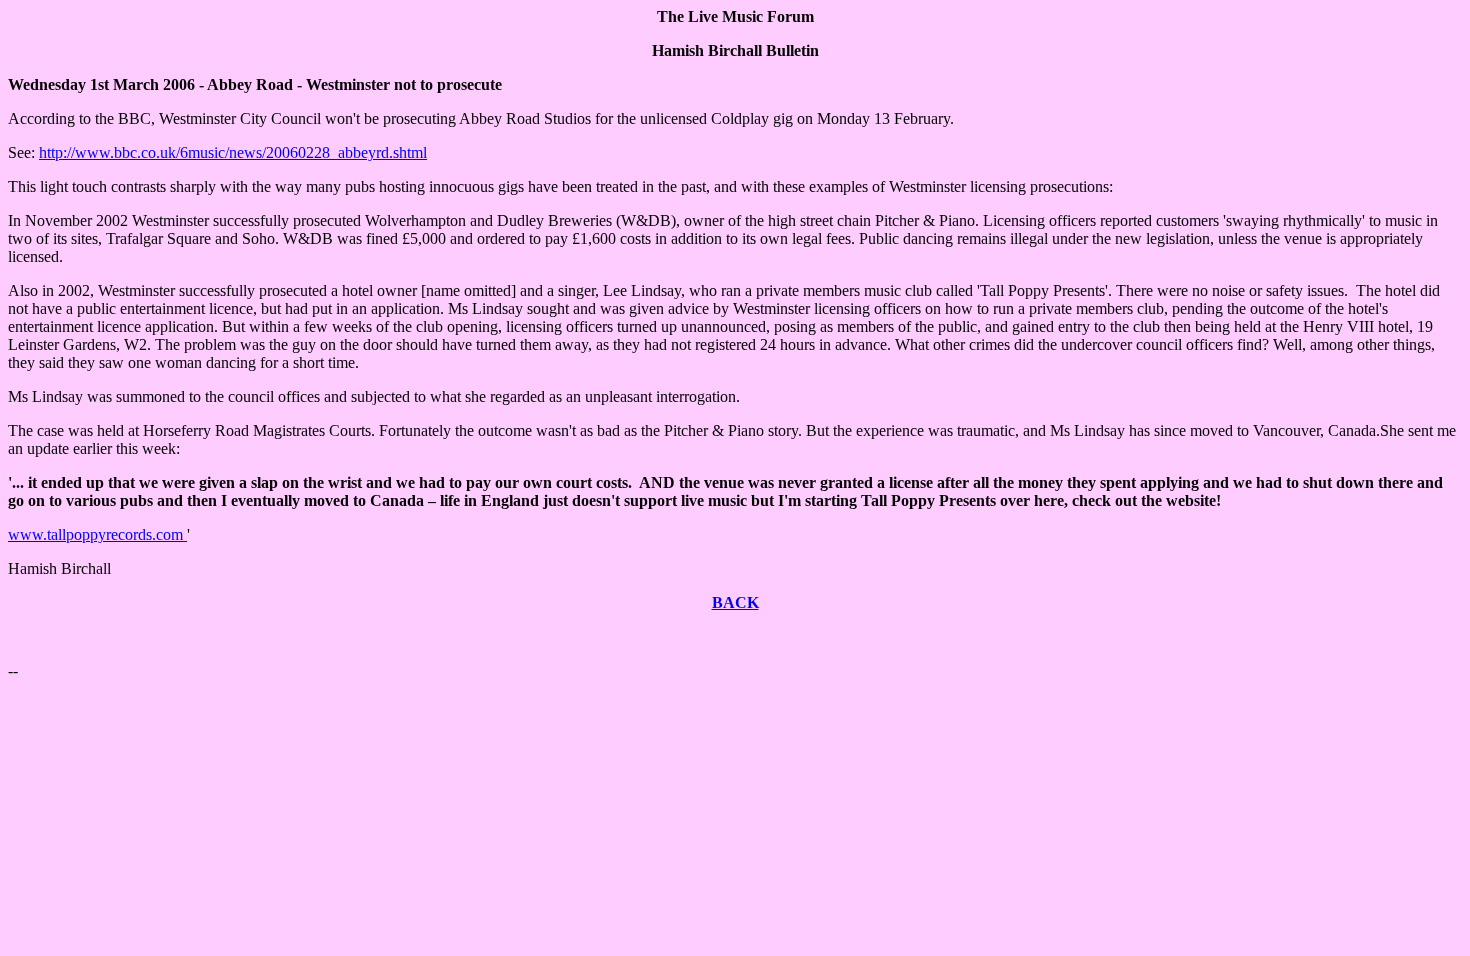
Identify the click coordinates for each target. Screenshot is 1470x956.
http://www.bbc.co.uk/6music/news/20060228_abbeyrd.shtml (233, 152)
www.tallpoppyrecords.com (97, 534)
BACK (735, 602)
